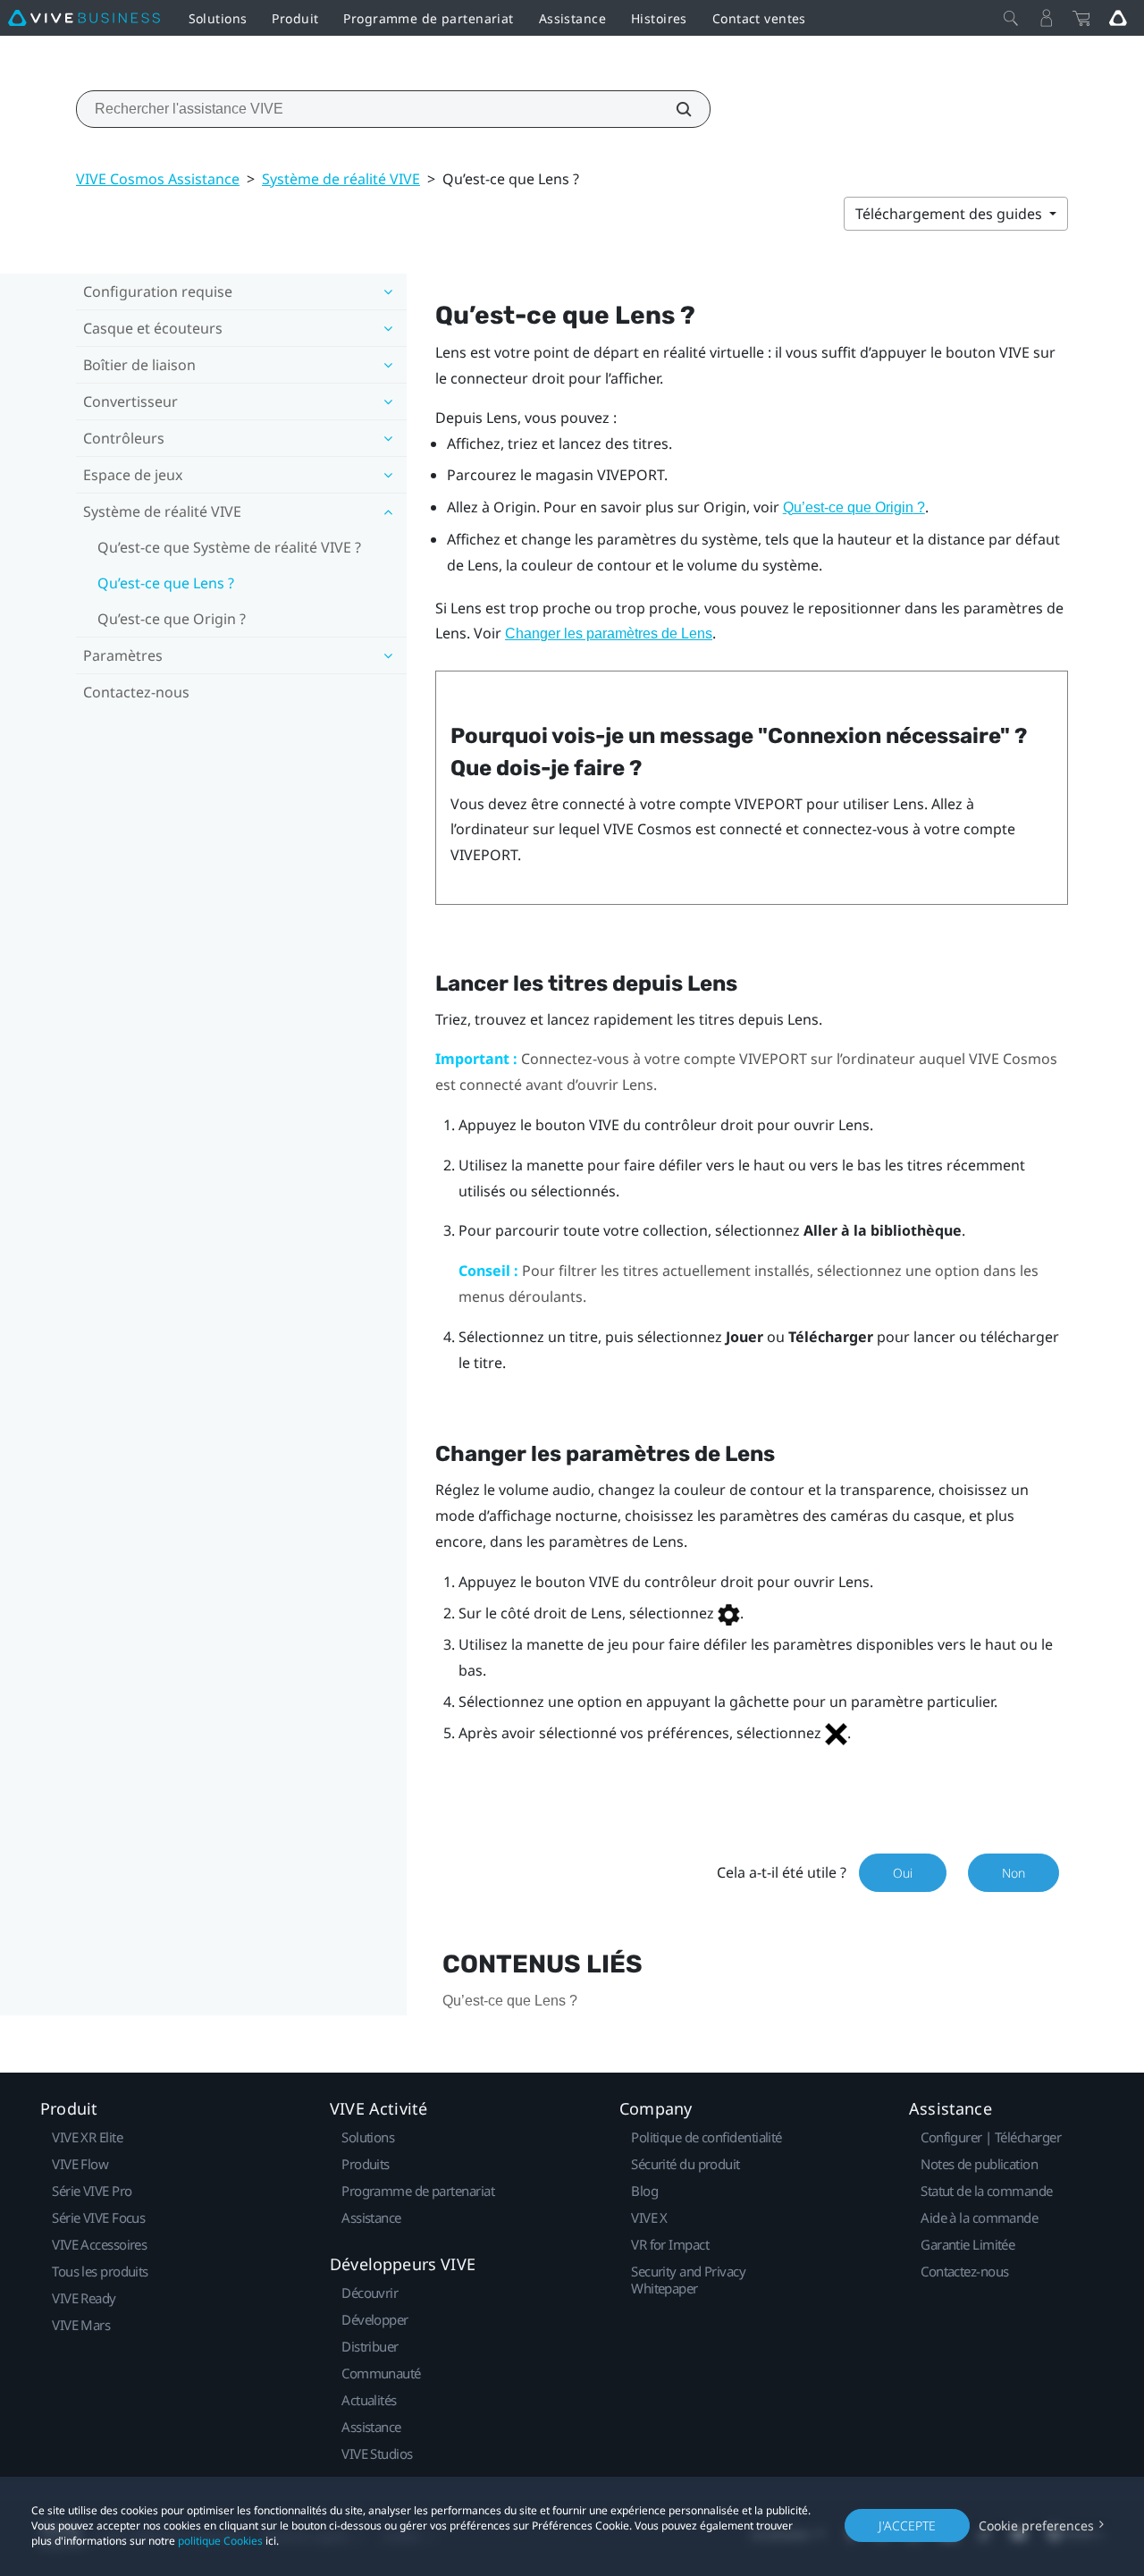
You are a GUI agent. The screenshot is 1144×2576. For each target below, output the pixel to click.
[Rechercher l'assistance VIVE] (674, 109)
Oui (903, 1873)
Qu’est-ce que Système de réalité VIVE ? (229, 547)
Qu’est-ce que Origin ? (172, 619)
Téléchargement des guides (951, 214)
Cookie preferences (1036, 2525)
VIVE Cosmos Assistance (158, 179)
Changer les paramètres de (609, 633)
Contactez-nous (136, 692)
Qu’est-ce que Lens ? (166, 583)
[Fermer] (1011, 18)
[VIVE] (84, 18)
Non (1014, 1873)
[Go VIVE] (1118, 18)
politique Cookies (220, 2541)
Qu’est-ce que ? (854, 507)
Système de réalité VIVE (341, 179)
